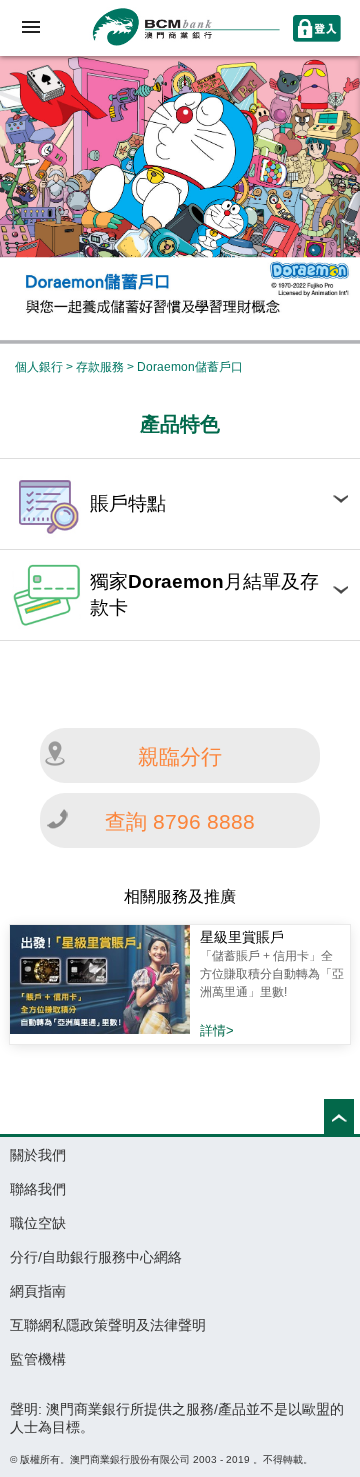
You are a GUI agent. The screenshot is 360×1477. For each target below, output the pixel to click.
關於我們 (38, 1155)
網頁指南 (38, 1291)
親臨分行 (180, 756)
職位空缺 (38, 1223)
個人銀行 (39, 367)
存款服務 (100, 367)
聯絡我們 (38, 1189)
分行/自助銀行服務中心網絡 (96, 1257)
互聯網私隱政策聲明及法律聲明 (108, 1325)
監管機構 (38, 1359)
